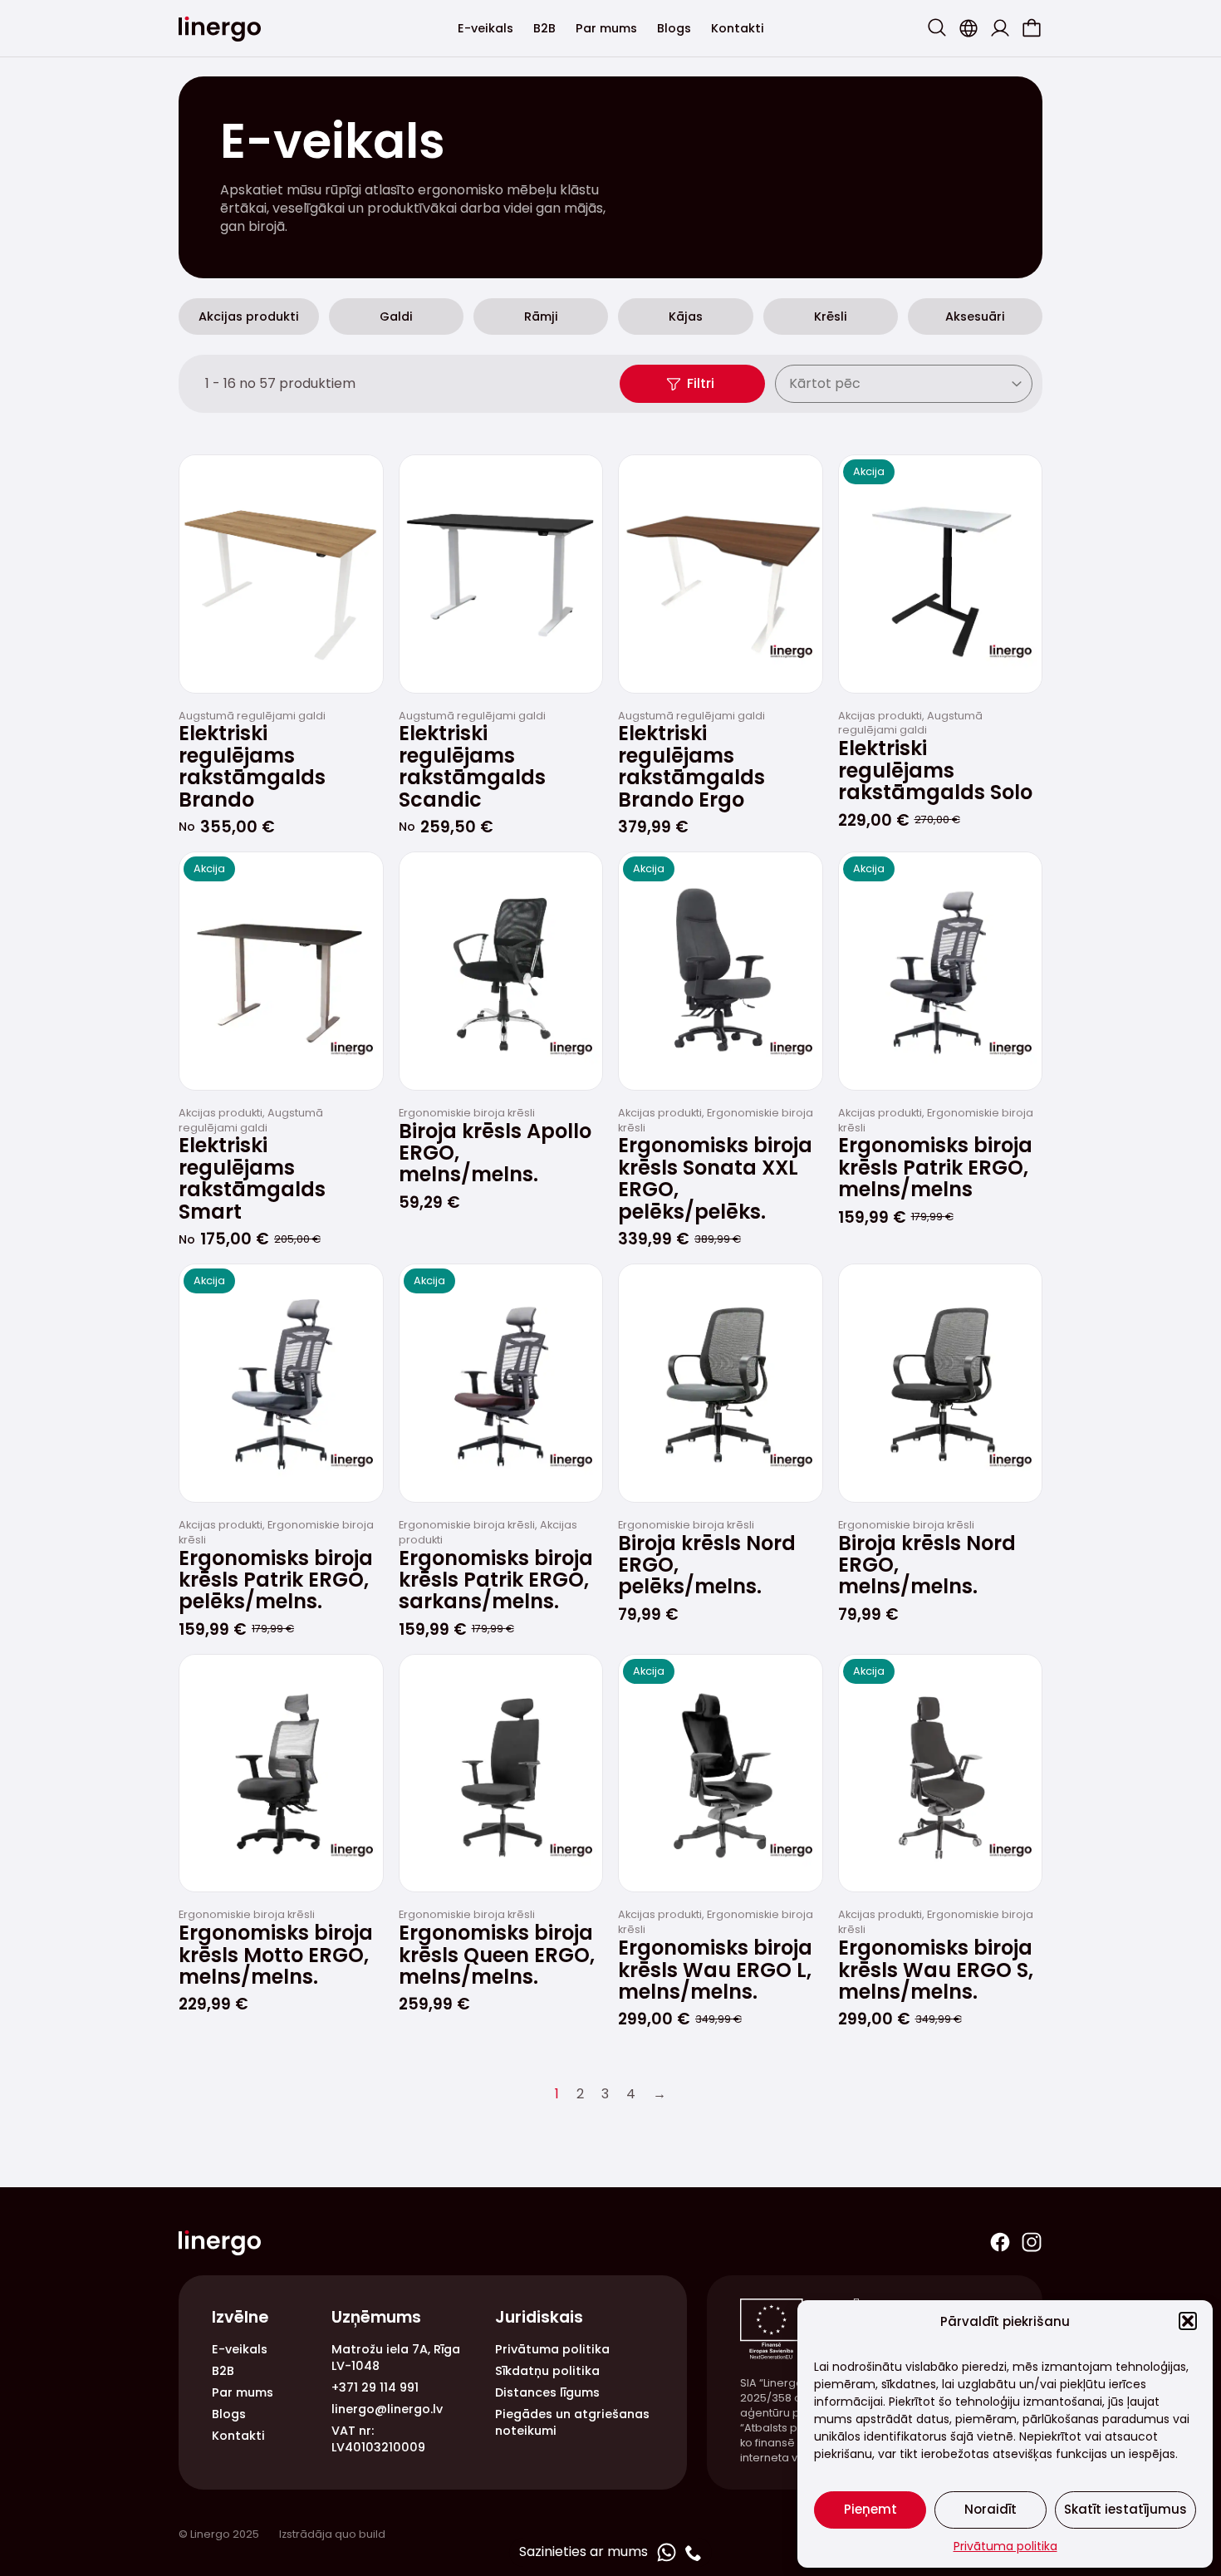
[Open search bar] (937, 27)
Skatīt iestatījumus (1125, 2509)
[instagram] (1032, 2242)
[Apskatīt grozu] (1032, 28)
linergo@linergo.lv (387, 2409)
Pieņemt (870, 2509)
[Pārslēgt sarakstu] (1019, 384)
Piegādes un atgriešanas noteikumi (572, 2422)
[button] (1188, 2321)
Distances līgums (547, 2392)
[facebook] (1000, 2242)
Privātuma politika (1005, 2546)
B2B (544, 28)
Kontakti (738, 28)
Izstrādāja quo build (332, 2534)
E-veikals (485, 28)
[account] (1000, 28)
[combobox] (891, 384)
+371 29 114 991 (375, 2387)
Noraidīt (991, 2509)
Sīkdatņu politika (547, 2371)
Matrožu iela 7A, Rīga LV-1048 (396, 2358)
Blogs (674, 28)
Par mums (606, 28)
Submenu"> (968, 28)
